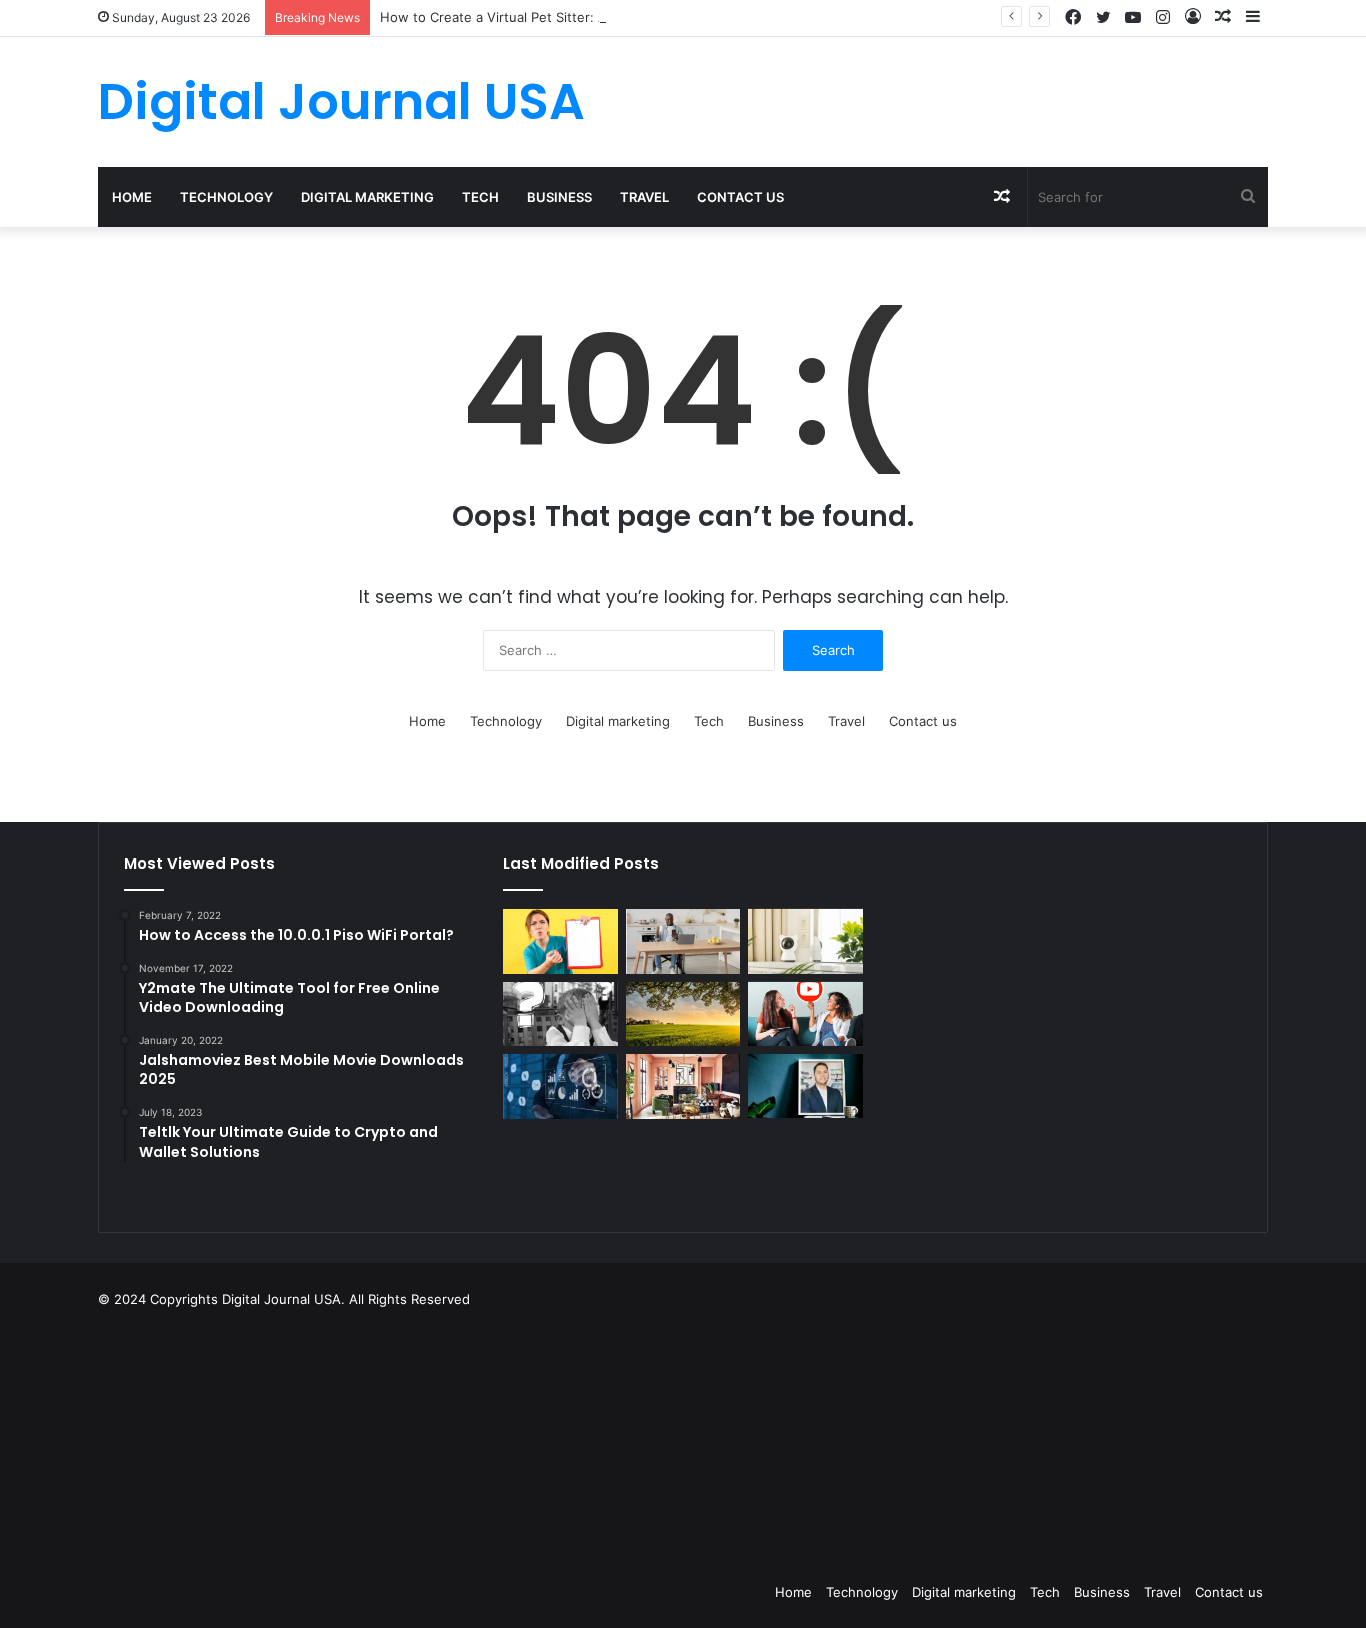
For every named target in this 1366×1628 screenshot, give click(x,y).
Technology (226, 197)
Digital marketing (367, 197)
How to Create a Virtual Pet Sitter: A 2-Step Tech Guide (554, 17)
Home (132, 197)
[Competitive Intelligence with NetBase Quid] (560, 1086)
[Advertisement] (783, 1440)
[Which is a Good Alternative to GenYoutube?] (805, 1014)
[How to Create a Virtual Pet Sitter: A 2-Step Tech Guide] (805, 941)
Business (559, 197)
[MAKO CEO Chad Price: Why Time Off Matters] (805, 1086)
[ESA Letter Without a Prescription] (560, 941)
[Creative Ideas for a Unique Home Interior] (683, 1086)
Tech (480, 197)
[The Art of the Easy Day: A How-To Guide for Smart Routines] (683, 941)
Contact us (740, 197)
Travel (644, 197)
